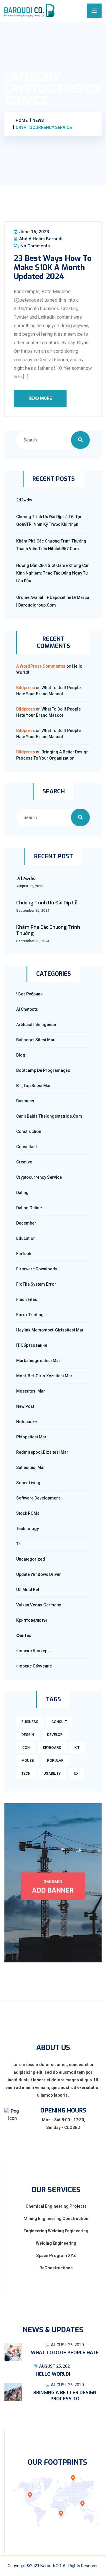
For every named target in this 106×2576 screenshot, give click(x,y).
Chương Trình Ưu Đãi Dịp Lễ (47, 903)
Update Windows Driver (39, 1574)
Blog (21, 1055)
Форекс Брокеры (33, 1651)
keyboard (52, 1748)
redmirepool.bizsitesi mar (42, 1452)
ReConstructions (56, 2268)
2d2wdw (24, 500)
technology (28, 1529)
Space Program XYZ (56, 2256)
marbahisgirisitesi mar (38, 1361)
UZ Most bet (28, 1590)
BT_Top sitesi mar (34, 1086)
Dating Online (29, 1208)
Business (25, 1101)
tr (18, 1544)
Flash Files (27, 1299)
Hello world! (53, 2374)
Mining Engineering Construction (56, 2219)
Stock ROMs (28, 1513)
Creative (24, 1162)
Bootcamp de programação (43, 1070)
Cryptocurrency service (39, 1177)
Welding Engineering (56, 2243)
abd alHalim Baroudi (40, 239)
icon (26, 1748)
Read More (40, 398)
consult (59, 1722)
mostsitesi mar (31, 1391)
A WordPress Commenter (41, 666)
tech (26, 1774)
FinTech (24, 1254)
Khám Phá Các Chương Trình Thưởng (48, 930)
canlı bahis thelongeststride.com (49, 1116)
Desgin (28, 1735)
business (30, 1722)
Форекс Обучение (34, 1666)
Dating (22, 1193)
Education (26, 1238)
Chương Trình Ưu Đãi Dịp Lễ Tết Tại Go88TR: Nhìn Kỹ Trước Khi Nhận (49, 520)
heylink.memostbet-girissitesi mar (50, 1330)
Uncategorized (31, 1559)
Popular (55, 1761)
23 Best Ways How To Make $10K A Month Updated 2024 (53, 267)
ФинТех (24, 1635)
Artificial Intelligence (36, 1025)
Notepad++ (27, 1422)
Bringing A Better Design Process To (65, 2396)
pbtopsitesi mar (31, 1437)
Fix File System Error (36, 1284)
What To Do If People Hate (65, 2353)
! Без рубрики (29, 994)
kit (77, 1748)
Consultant (26, 1147)
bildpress (26, 688)
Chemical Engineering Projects (56, 2206)
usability (52, 1774)
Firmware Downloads (37, 1269)
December (26, 1223)
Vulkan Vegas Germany (39, 1605)
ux (76, 1774)
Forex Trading (30, 1315)
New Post (25, 1406)
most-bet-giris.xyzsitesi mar (44, 1376)
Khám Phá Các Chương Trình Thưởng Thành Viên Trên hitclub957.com (51, 545)
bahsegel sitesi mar (35, 1040)
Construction (29, 1131)
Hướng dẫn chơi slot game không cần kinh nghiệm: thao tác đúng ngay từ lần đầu (53, 573)
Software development (38, 1498)
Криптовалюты (32, 1620)
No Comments (34, 246)
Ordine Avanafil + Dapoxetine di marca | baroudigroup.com (53, 601)
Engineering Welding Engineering (56, 2231)
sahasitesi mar (31, 1467)
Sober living (28, 1483)
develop (55, 1735)
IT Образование (32, 1345)
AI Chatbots (27, 1009)
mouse (28, 1761)
